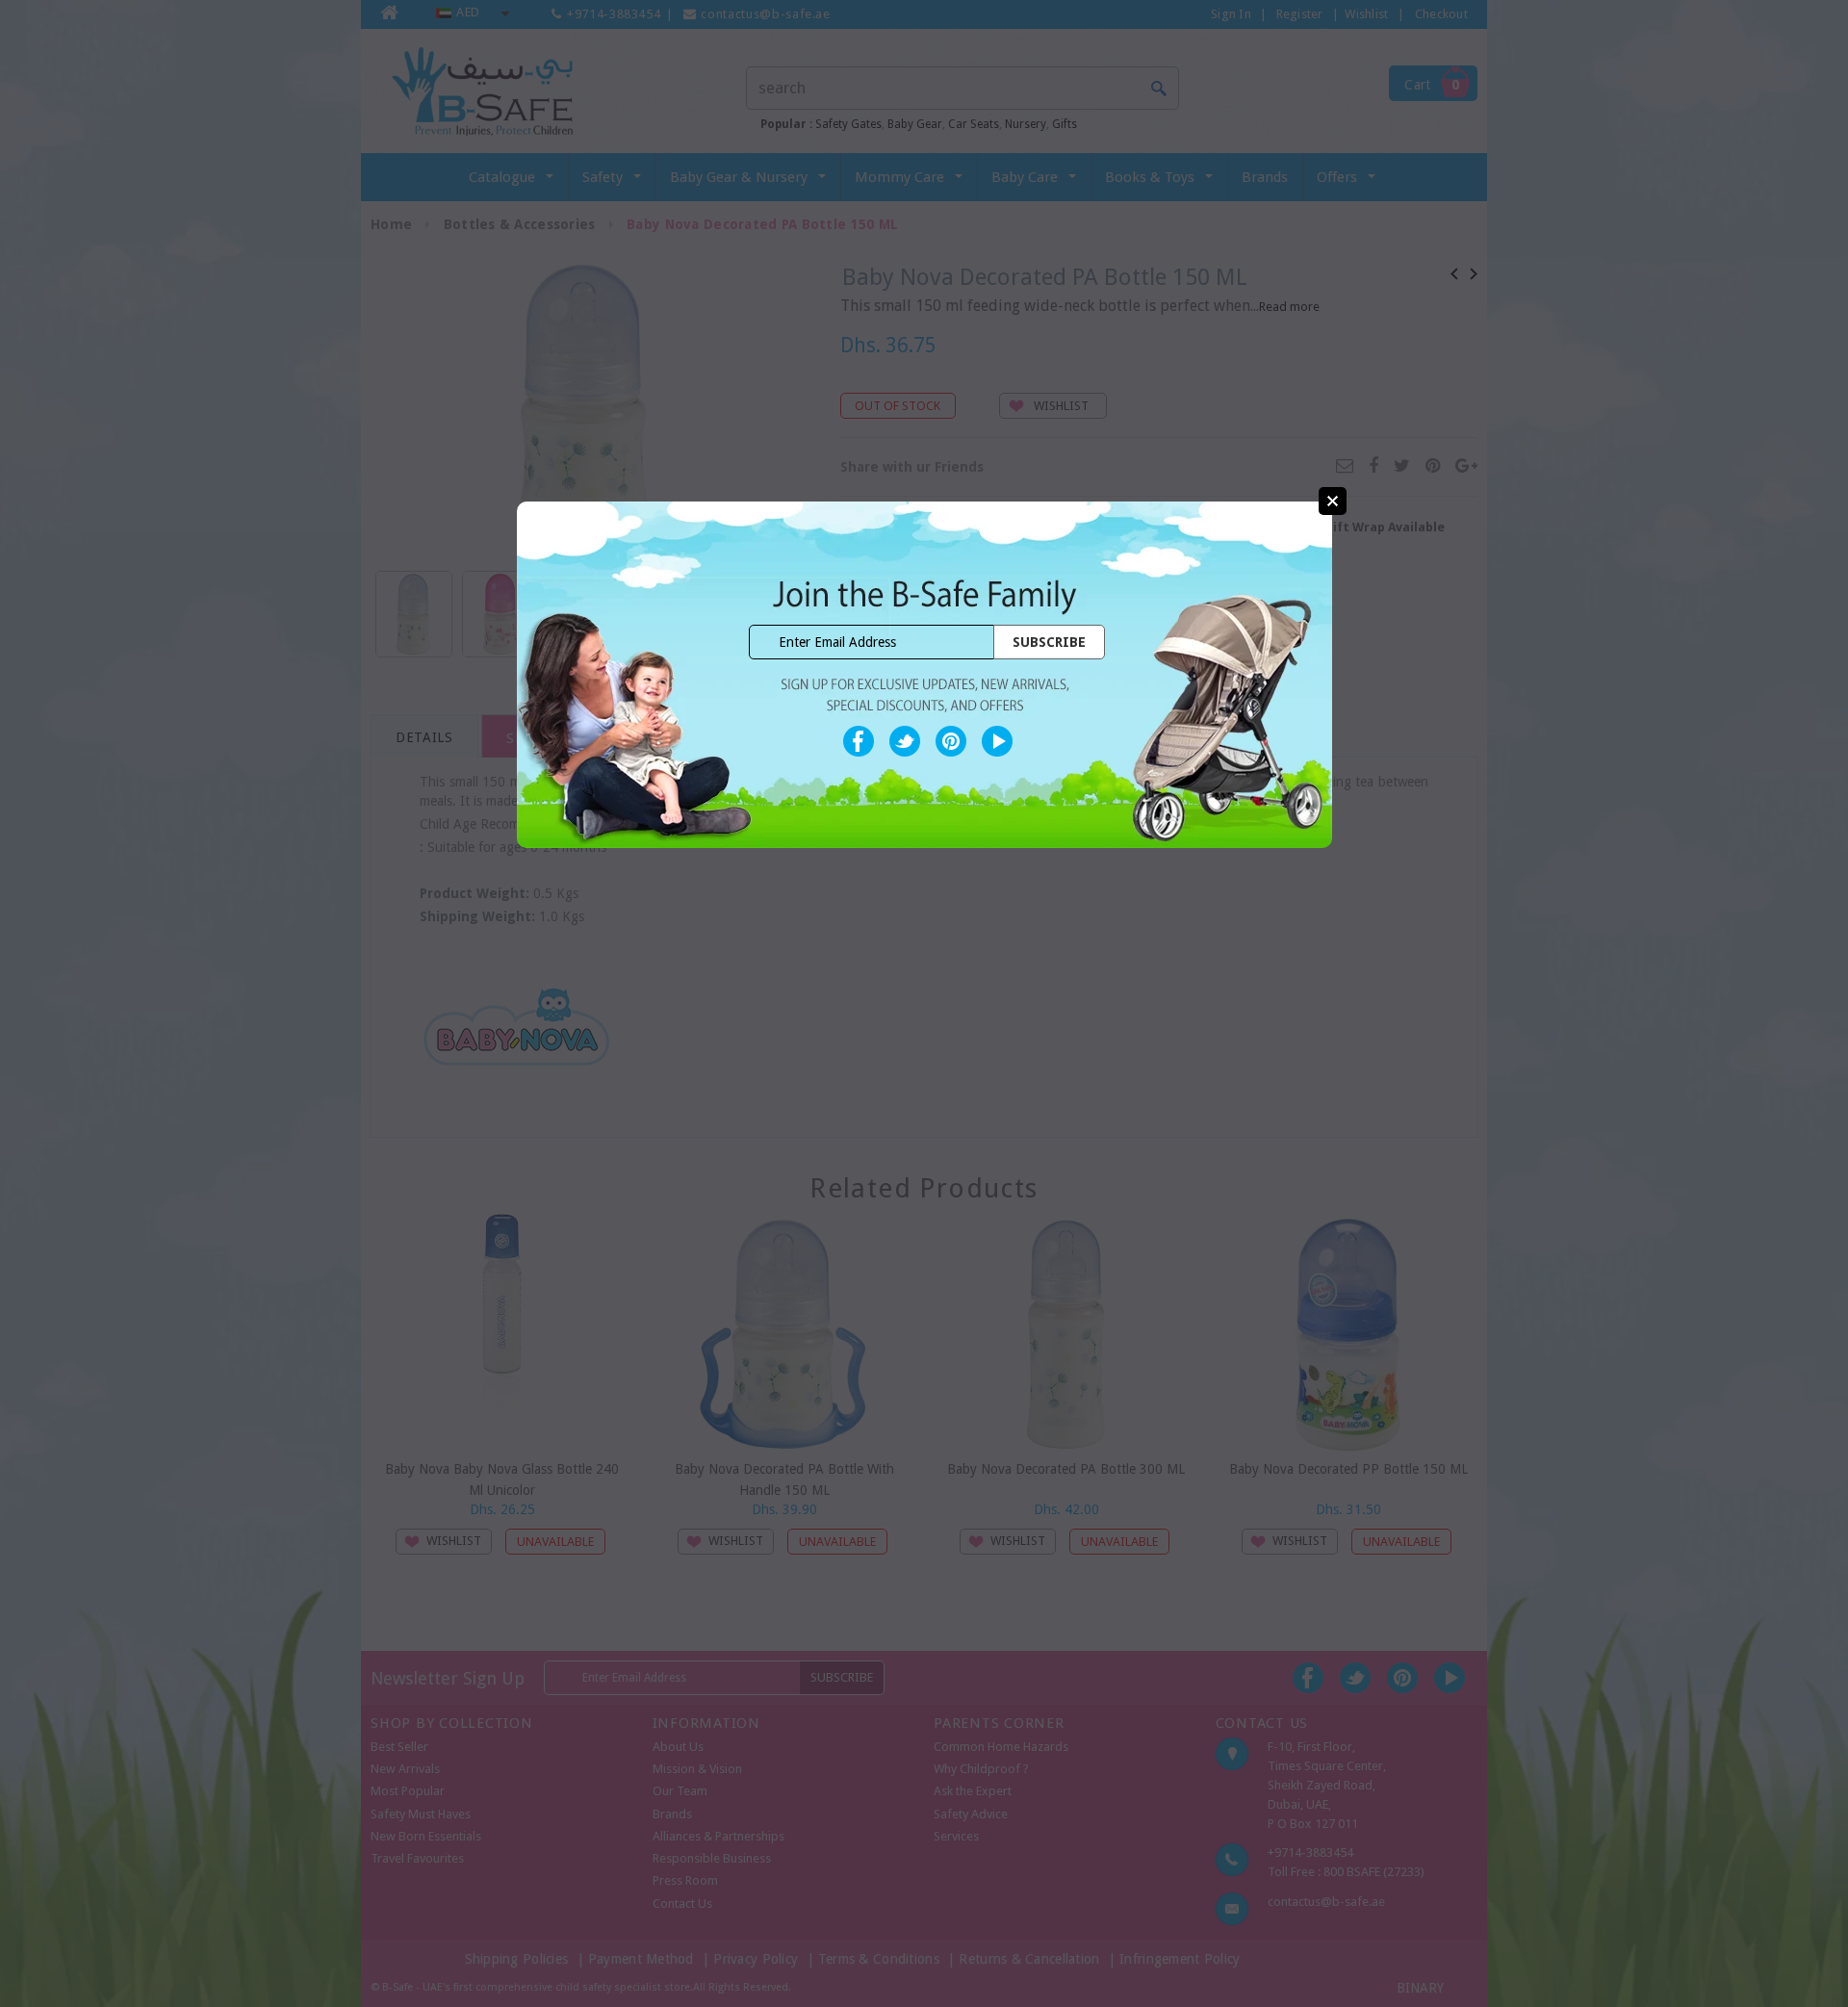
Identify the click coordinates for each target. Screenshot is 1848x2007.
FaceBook (859, 741)
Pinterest (951, 741)
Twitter (905, 741)
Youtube (997, 741)
